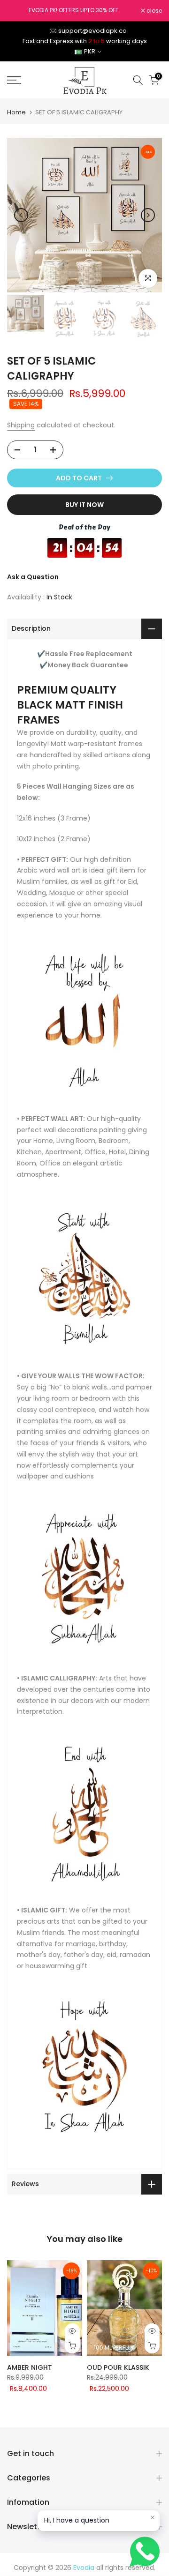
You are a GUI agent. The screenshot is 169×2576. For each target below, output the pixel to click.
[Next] (148, 215)
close (154, 11)
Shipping (21, 425)
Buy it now (84, 505)
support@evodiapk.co (92, 31)
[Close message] (153, 2517)
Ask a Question (33, 577)
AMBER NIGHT (30, 2367)
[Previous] (21, 215)
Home (16, 112)
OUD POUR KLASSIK (118, 2367)
